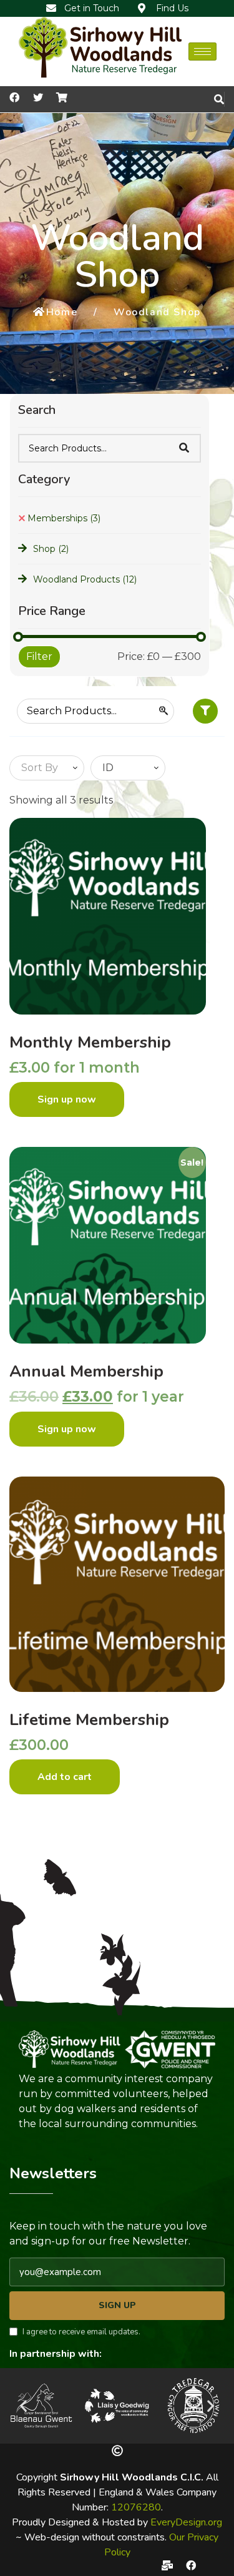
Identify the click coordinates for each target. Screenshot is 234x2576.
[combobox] (47, 768)
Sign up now (67, 1099)
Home (62, 312)
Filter (39, 656)
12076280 (136, 2507)
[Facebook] (191, 2565)
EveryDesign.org (186, 2522)
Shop (51, 549)
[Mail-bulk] (167, 2565)
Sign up (117, 2305)
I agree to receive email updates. (81, 2332)
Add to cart (65, 1777)
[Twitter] (38, 97)
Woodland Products (85, 579)
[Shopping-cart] (62, 97)
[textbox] (37, 768)
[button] (23, 2406)
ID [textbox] (108, 768)
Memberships (64, 518)
